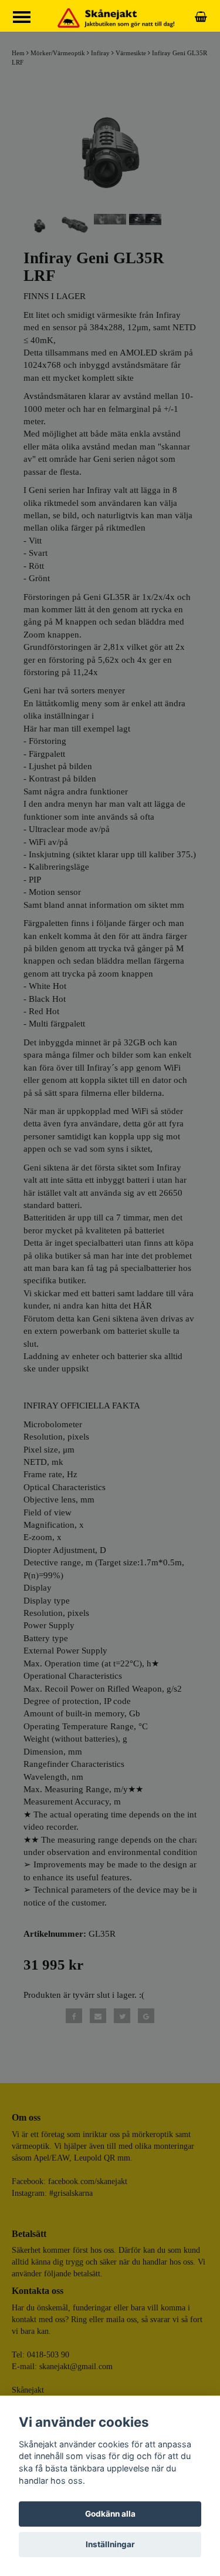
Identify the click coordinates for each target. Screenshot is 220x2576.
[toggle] (28, 19)
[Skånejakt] (116, 17)
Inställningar (110, 2544)
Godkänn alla (110, 2514)
